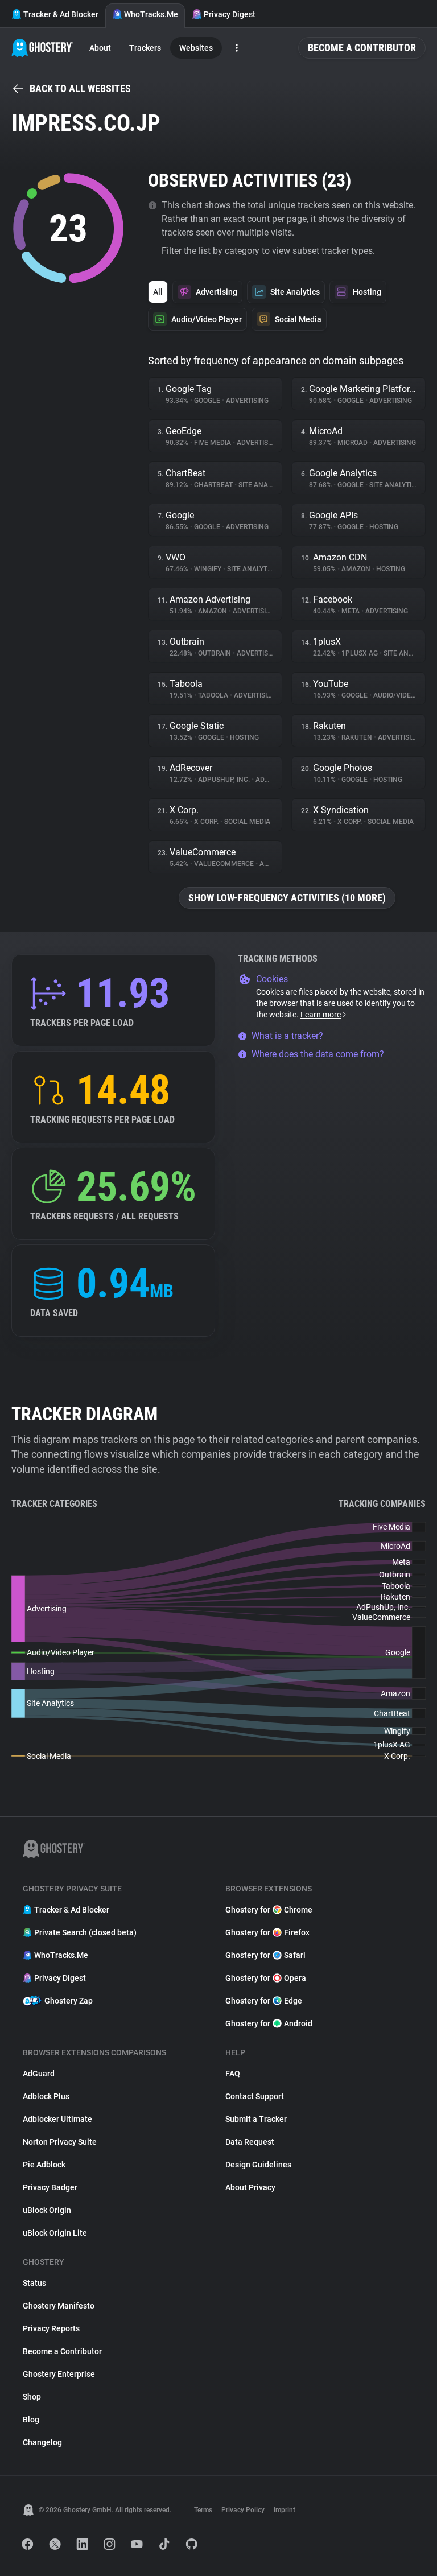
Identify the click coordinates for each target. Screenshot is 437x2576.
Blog (31, 2420)
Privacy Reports (51, 2328)
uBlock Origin (47, 2210)
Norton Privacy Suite (60, 2142)
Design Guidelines (258, 2165)
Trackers (145, 48)
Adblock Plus (46, 2096)
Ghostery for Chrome (269, 1910)
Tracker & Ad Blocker (61, 14)
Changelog (42, 2442)
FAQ (233, 2074)
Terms (203, 2510)
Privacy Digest (230, 14)
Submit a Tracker (256, 2119)
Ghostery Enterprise (59, 2374)
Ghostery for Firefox (267, 1932)
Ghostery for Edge (264, 2001)
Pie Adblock (44, 2165)
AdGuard (39, 2074)
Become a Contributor (362, 48)
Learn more (321, 1015)
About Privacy (250, 2187)
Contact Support (255, 2096)
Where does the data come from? (318, 1054)
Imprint (285, 2510)
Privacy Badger (50, 2187)
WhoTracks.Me (151, 14)
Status (34, 2283)
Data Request (250, 2142)
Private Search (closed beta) (85, 1932)
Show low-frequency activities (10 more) (287, 898)
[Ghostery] (42, 48)
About (100, 48)
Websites (196, 48)
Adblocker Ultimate (57, 2119)
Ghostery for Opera (266, 1978)
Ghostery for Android (269, 2023)
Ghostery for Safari (265, 1955)
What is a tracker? (287, 1036)
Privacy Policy (243, 2510)
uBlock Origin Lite (55, 2233)
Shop (32, 2397)
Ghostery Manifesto (59, 2306)
